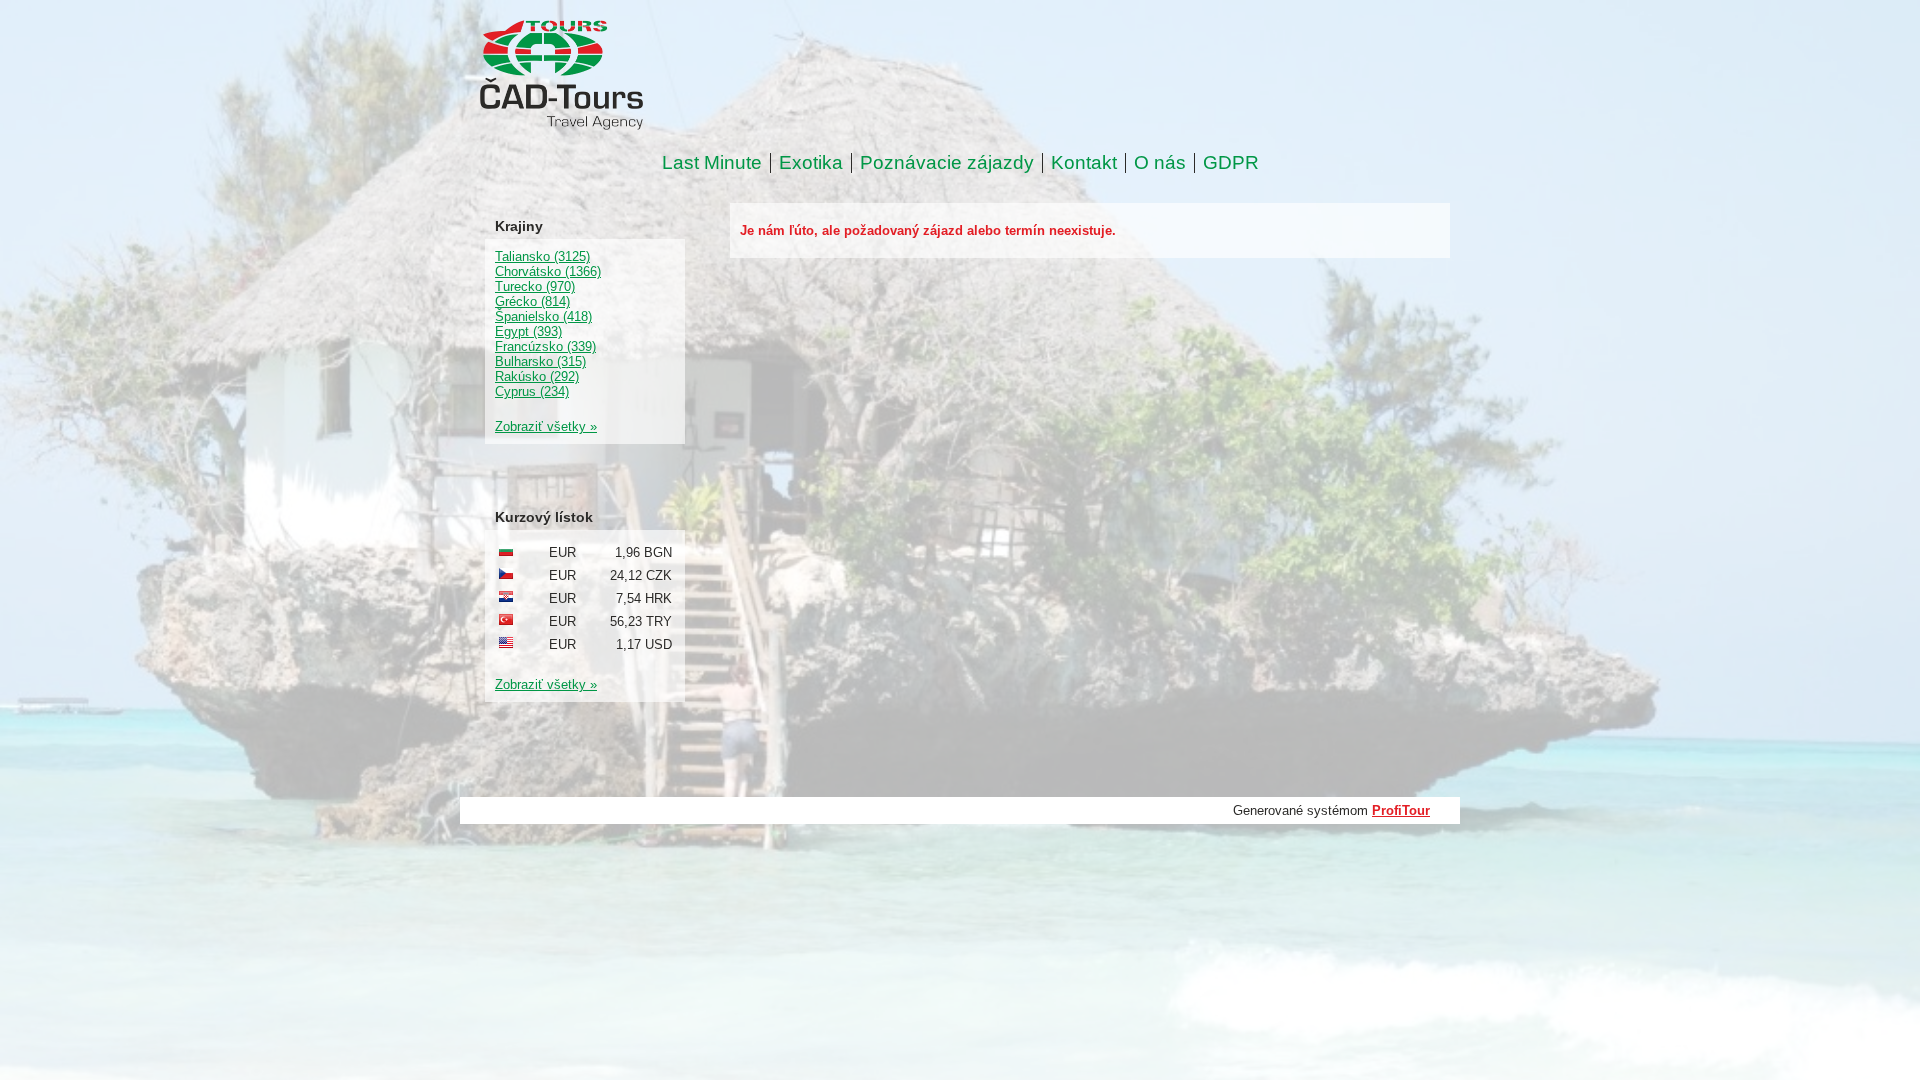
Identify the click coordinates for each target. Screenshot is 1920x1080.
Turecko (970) (535, 286)
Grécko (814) (532, 301)
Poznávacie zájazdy (947, 163)
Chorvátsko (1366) (548, 271)
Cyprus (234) (532, 391)
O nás (1160, 163)
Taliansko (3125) (542, 256)
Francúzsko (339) (545, 346)
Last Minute (712, 163)
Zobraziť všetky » (546, 426)
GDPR (1231, 163)
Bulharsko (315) (540, 361)
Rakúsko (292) (537, 376)
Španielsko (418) (543, 316)
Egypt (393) (528, 331)
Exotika (811, 163)
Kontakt (1084, 163)
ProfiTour (1401, 810)
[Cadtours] (642, 76)
